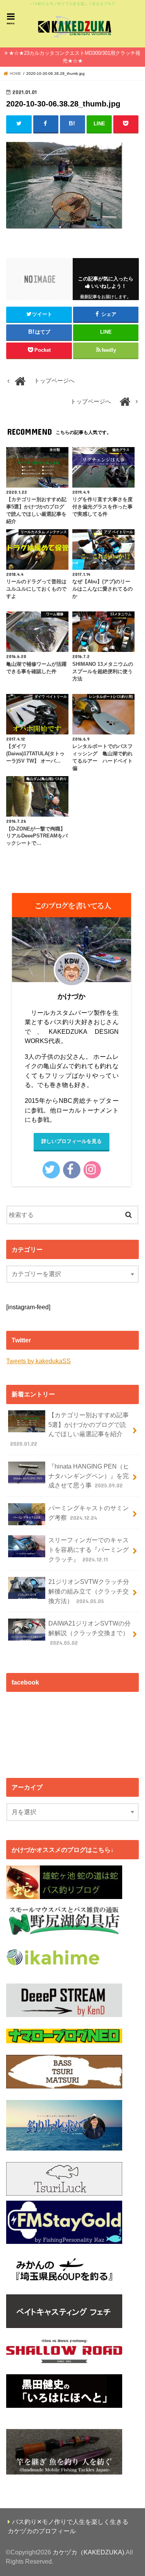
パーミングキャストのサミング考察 (89, 1513)
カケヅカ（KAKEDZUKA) (88, 2552)
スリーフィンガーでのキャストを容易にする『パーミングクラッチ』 (89, 1549)
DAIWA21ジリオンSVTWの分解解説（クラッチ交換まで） (90, 1633)
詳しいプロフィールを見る (72, 1141)
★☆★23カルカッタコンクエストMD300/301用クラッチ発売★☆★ (75, 57)
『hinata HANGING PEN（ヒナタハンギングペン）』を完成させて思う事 (89, 1476)
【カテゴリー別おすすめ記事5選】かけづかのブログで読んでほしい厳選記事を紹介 (69, 1429)
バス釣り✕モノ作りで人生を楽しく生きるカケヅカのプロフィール (68, 2526)
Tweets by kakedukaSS (38, 1361)
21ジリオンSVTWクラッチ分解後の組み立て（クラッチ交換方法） (89, 1591)
